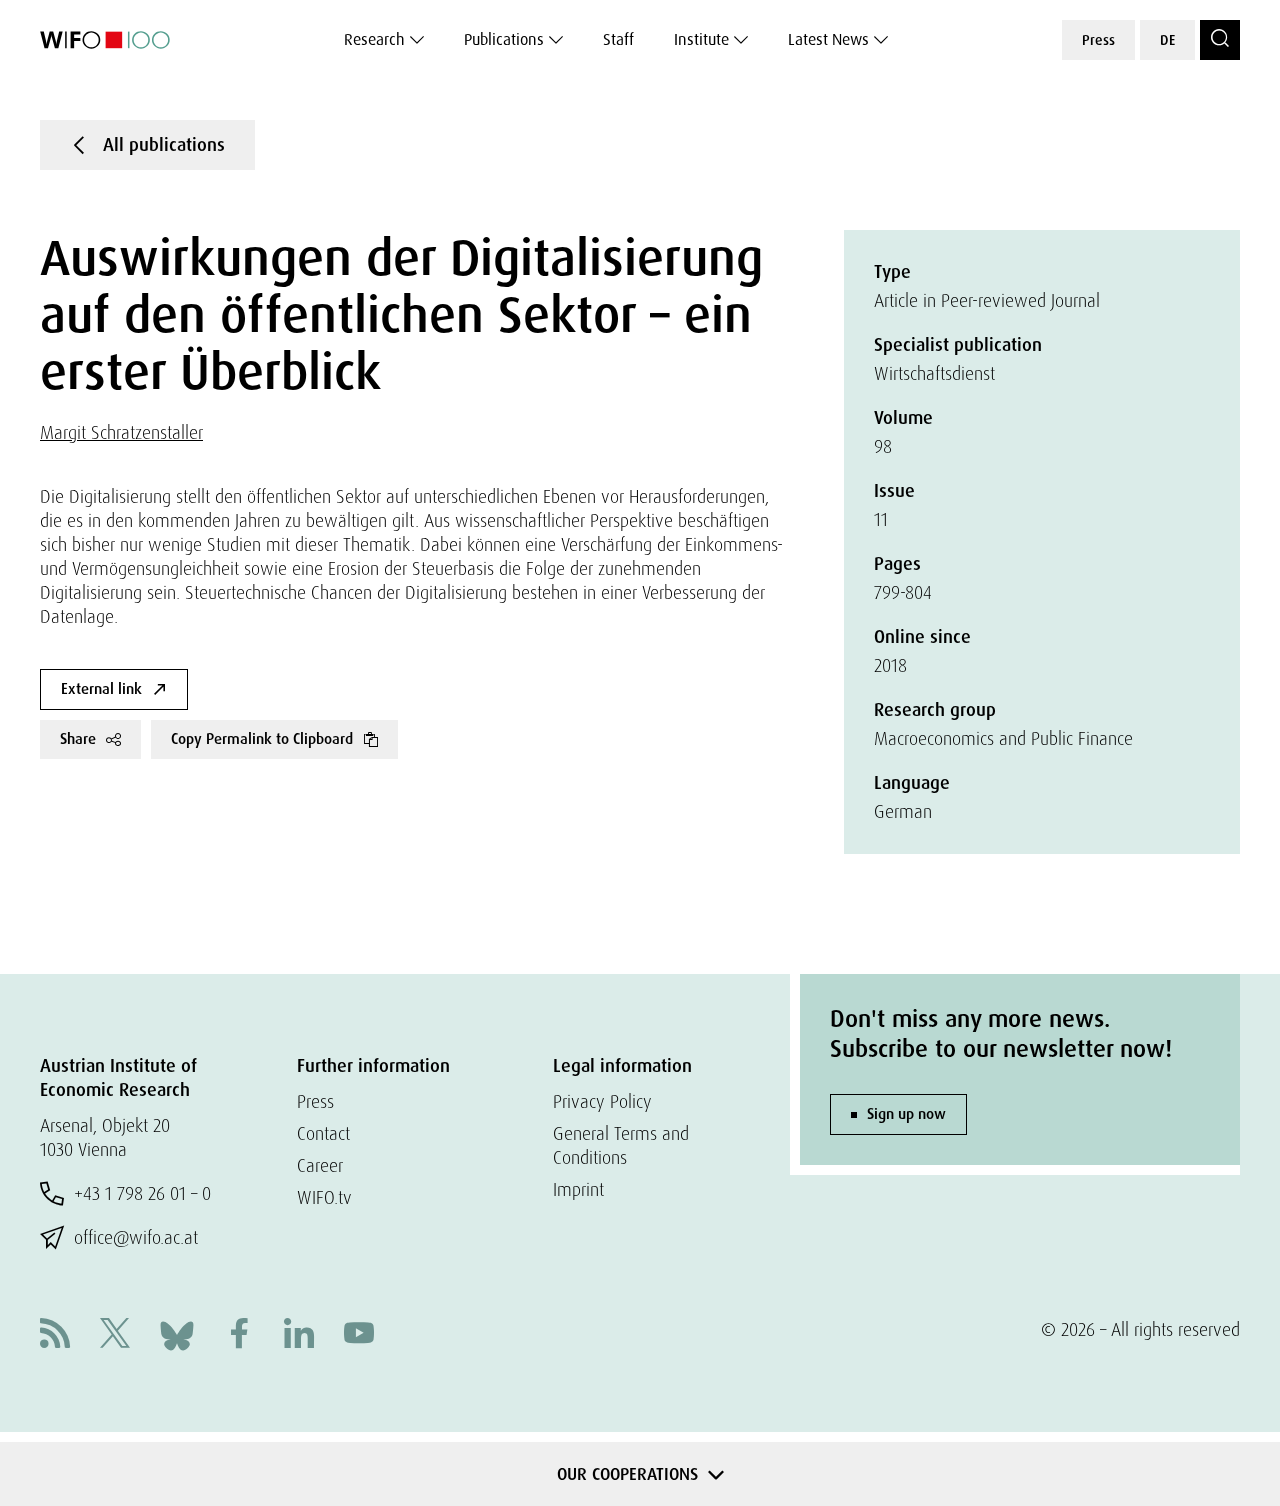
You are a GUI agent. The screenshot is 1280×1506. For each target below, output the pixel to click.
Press (1098, 40)
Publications (504, 39)
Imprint (578, 1189)
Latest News (828, 39)
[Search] (1220, 40)
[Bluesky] (177, 1333)
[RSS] (55, 1335)
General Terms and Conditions (621, 1145)
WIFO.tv (324, 1197)
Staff (618, 39)
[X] (115, 1335)
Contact (323, 1133)
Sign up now (906, 1114)
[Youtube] (359, 1335)
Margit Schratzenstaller (121, 432)
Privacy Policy (602, 1101)
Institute (701, 39)
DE (1167, 40)
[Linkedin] (299, 1335)
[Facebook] (239, 1335)
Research (374, 39)
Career (320, 1165)
